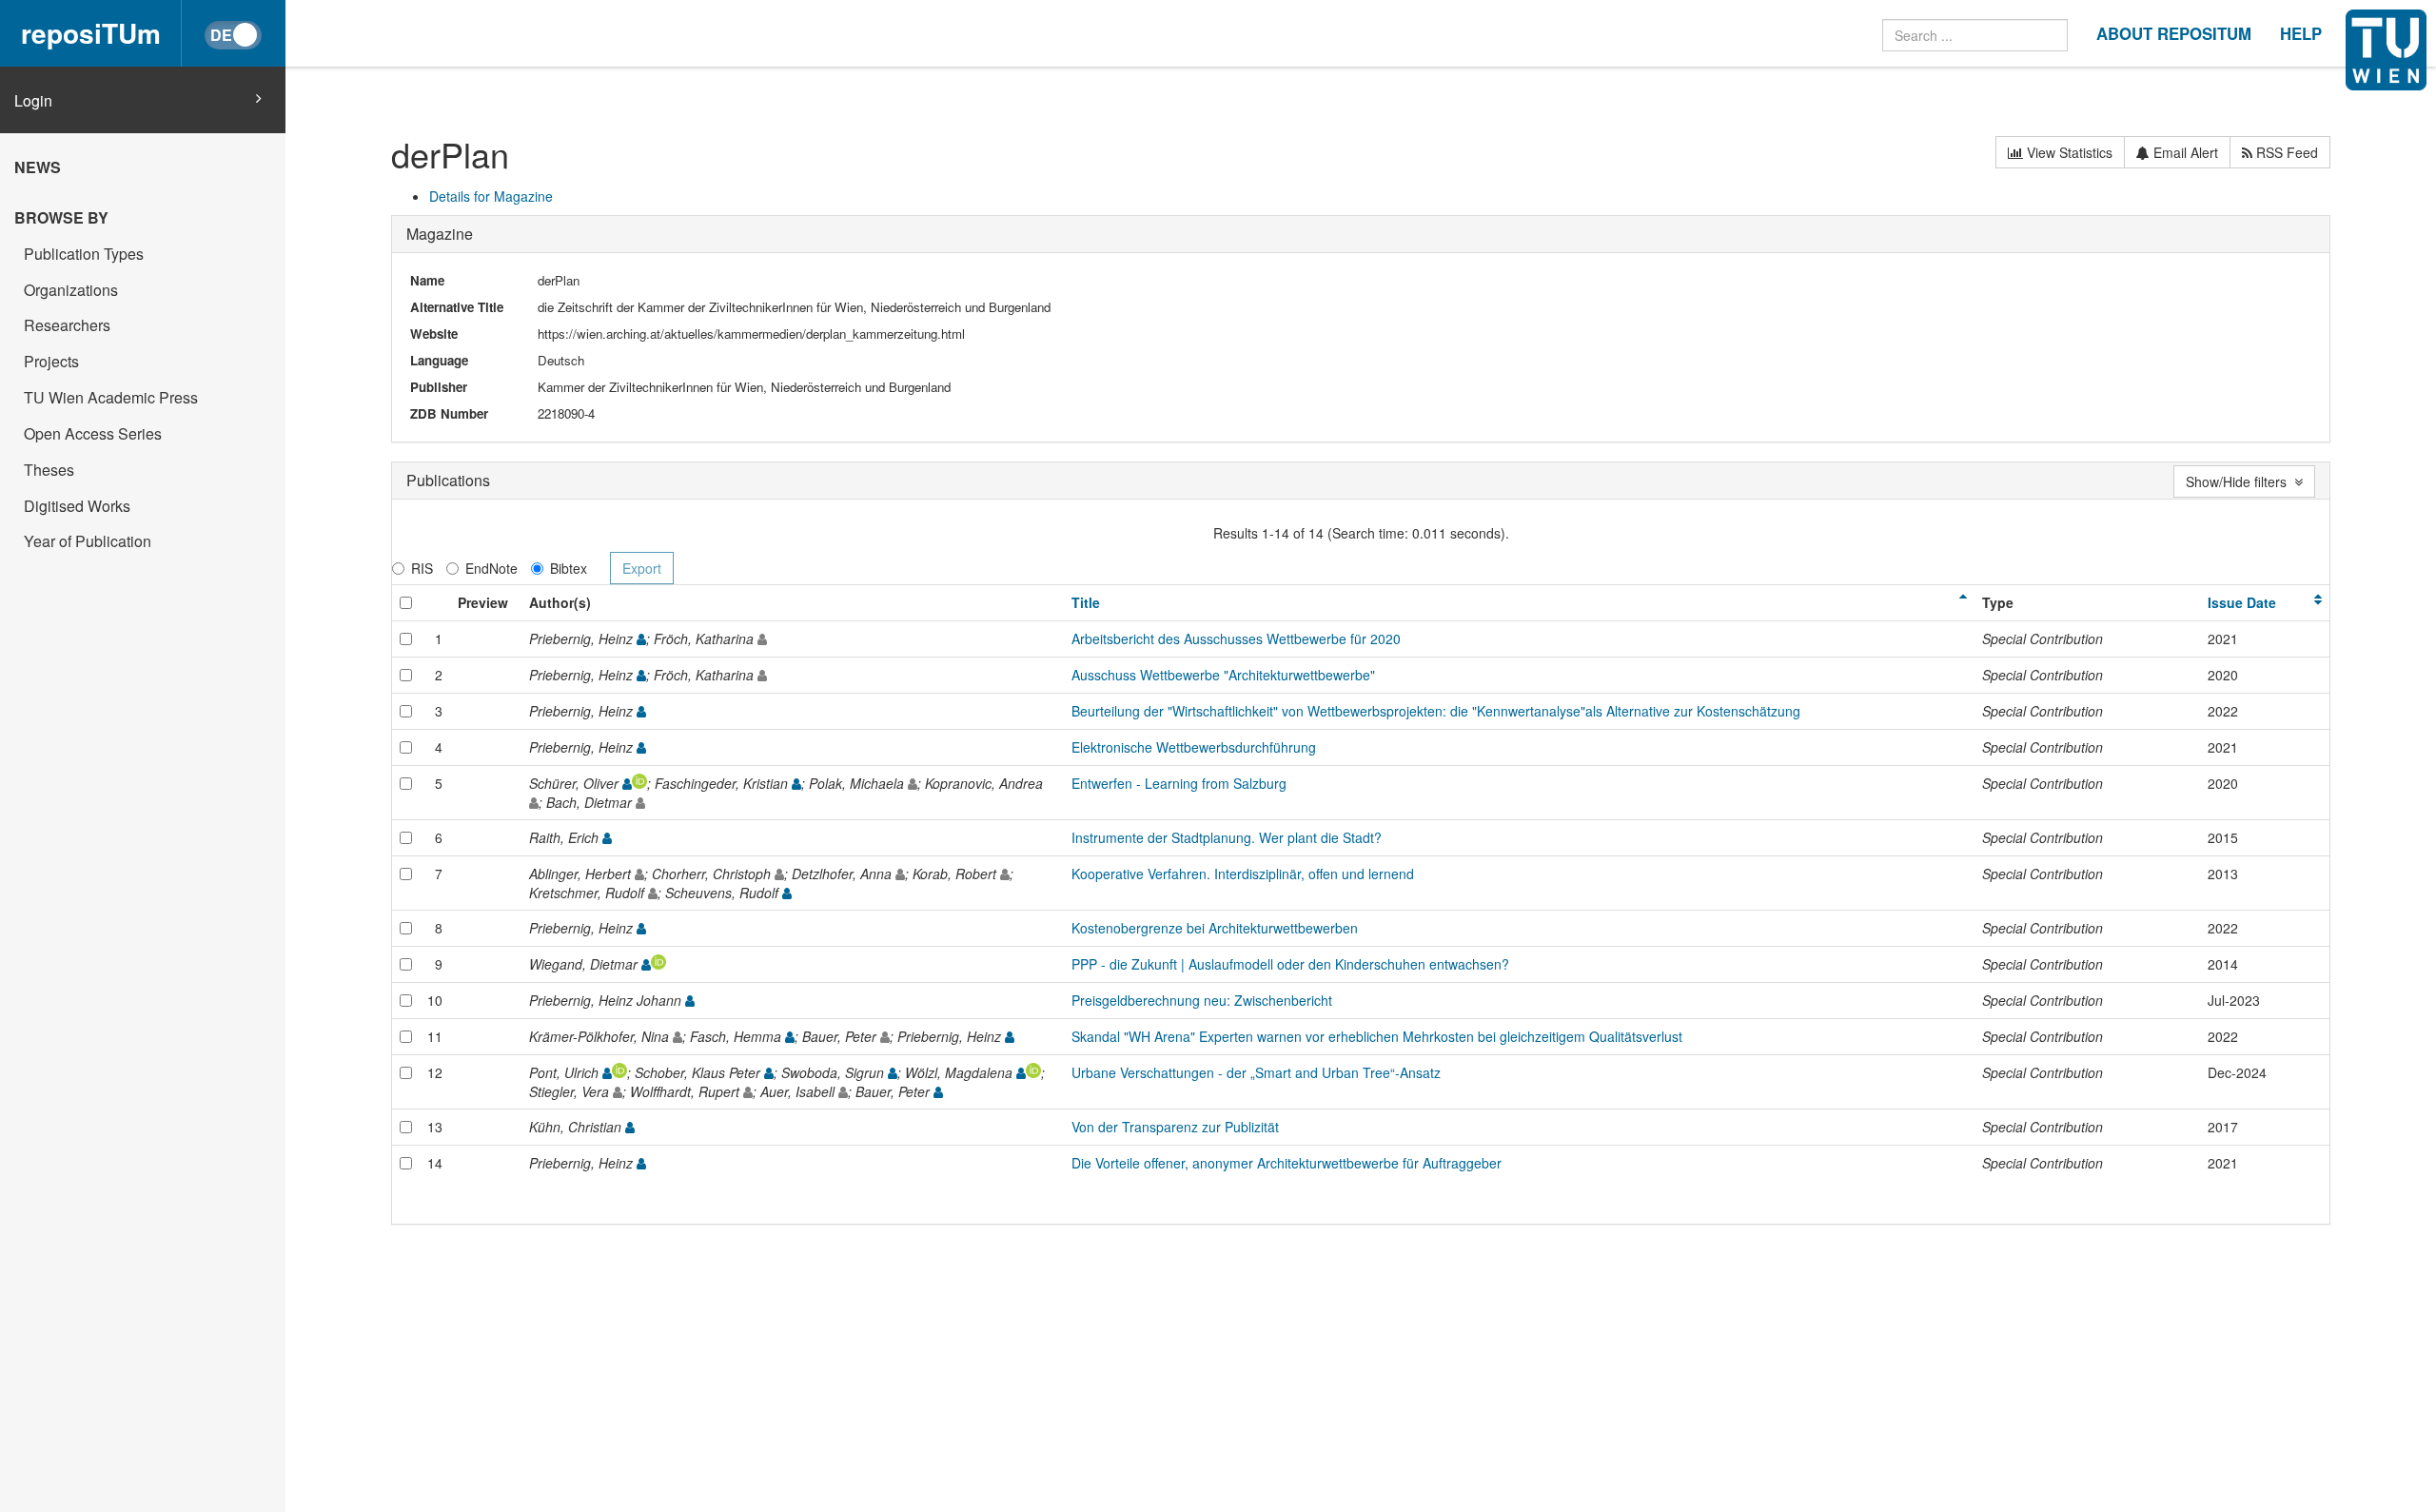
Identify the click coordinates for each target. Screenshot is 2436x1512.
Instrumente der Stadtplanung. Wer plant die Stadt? (1227, 837)
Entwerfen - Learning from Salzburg (1179, 783)
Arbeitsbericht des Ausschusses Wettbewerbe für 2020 (1236, 638)
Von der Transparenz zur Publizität (1175, 1127)
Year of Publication (88, 541)
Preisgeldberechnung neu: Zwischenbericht (1202, 1000)
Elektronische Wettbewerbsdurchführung (1194, 747)
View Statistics (2068, 152)
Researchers (67, 325)
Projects (51, 361)
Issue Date (2242, 602)
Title (1086, 602)
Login (33, 101)
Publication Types (84, 254)
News (38, 167)
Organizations (71, 290)
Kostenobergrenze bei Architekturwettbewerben (1215, 928)
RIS (422, 568)
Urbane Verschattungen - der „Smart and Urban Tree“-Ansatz (1256, 1072)
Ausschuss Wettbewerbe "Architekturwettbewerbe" (1223, 675)
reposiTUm (91, 33)
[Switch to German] (233, 35)
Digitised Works (77, 506)
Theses (49, 470)
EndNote (491, 568)
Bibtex (569, 568)
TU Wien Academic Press (111, 397)
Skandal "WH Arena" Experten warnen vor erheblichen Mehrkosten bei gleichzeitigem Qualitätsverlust (1377, 1036)
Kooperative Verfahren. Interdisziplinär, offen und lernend (1243, 874)
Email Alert (2184, 152)
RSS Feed (2285, 152)
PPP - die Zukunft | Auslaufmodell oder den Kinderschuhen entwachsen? (1290, 964)
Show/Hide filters (2240, 481)
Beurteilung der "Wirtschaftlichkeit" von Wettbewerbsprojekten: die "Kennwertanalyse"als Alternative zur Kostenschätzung (1436, 711)
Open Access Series (93, 433)
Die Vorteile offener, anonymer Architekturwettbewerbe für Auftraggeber (1287, 1163)
